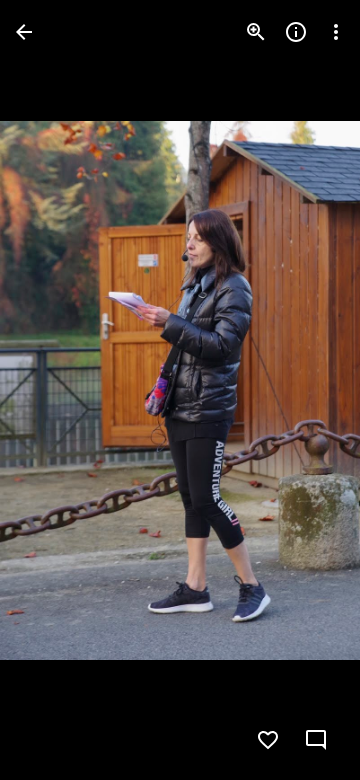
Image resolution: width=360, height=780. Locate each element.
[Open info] (296, 32)
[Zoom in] (256, 32)
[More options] (336, 32)
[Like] (268, 740)
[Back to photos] (24, 32)
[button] (56, 390)
